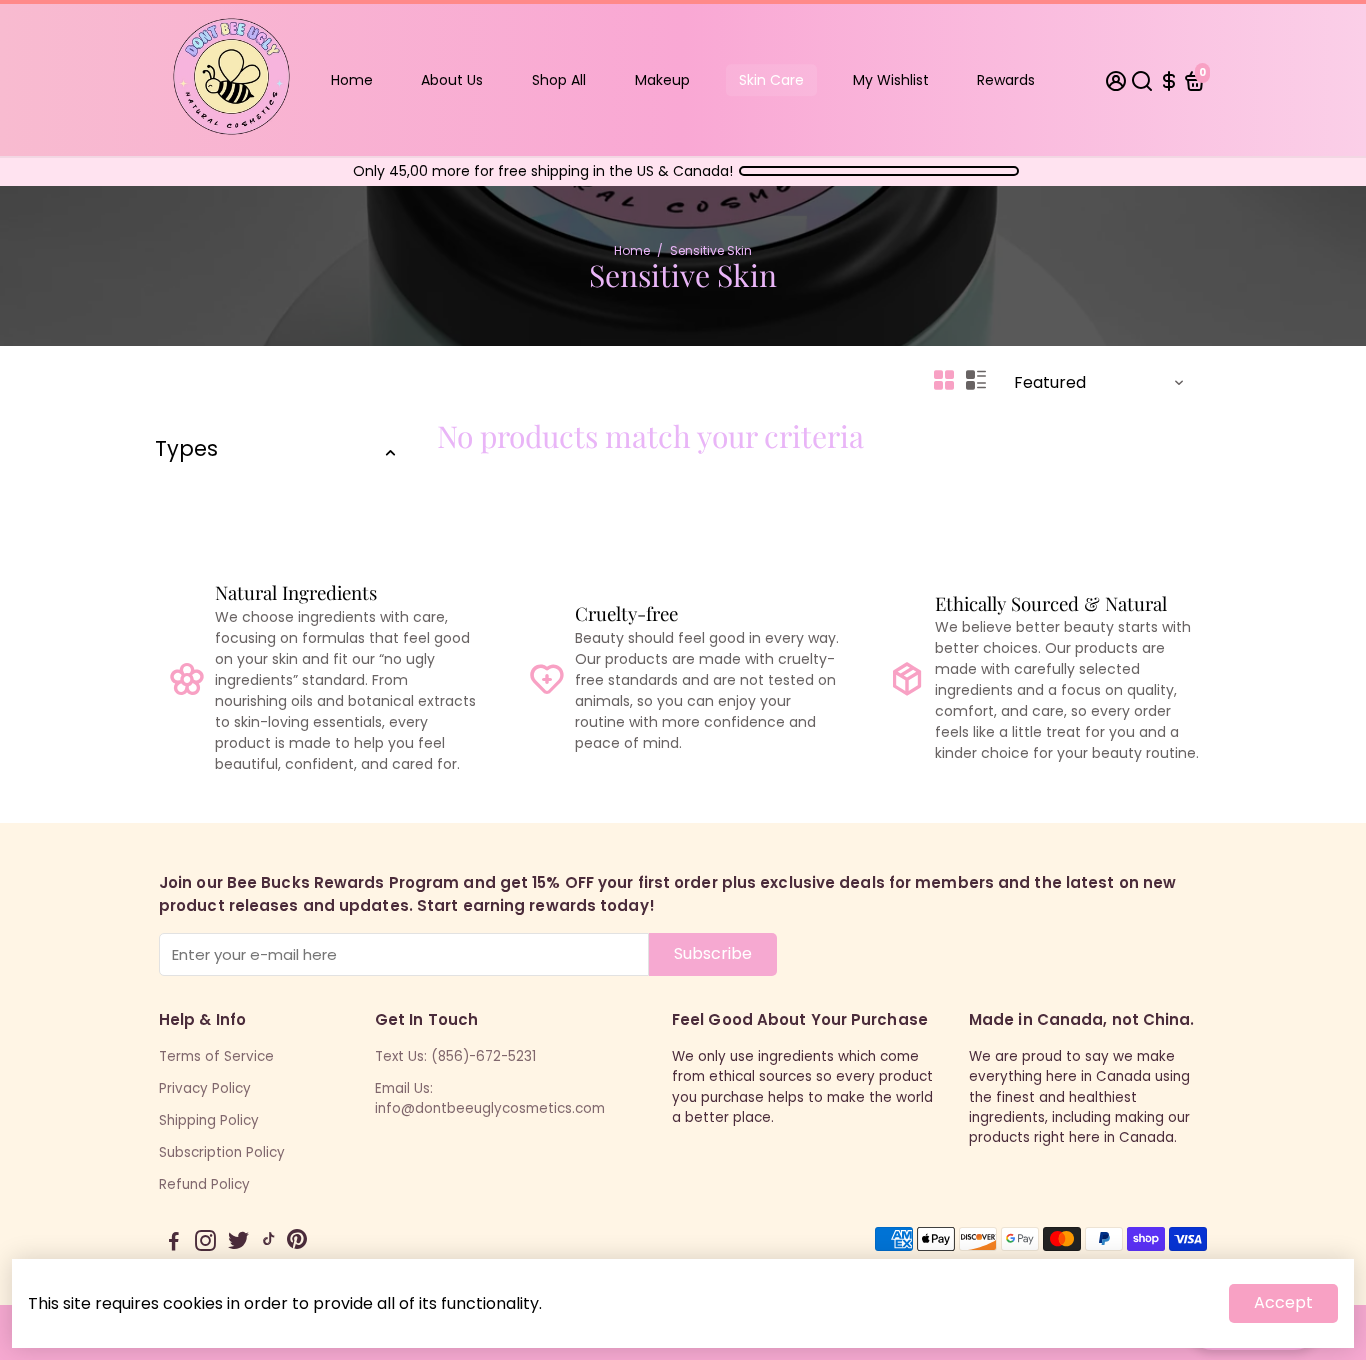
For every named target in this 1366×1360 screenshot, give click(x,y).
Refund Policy (204, 1184)
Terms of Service (216, 1056)
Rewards (1006, 80)
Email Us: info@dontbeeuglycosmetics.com (490, 1098)
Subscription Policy (222, 1152)
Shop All (559, 80)
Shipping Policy (209, 1120)
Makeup (662, 80)
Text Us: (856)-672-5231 (455, 1056)
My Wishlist (891, 80)
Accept (1283, 1302)
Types (186, 448)
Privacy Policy (205, 1088)
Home (352, 80)
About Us (452, 80)
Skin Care (771, 80)
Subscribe (713, 953)
